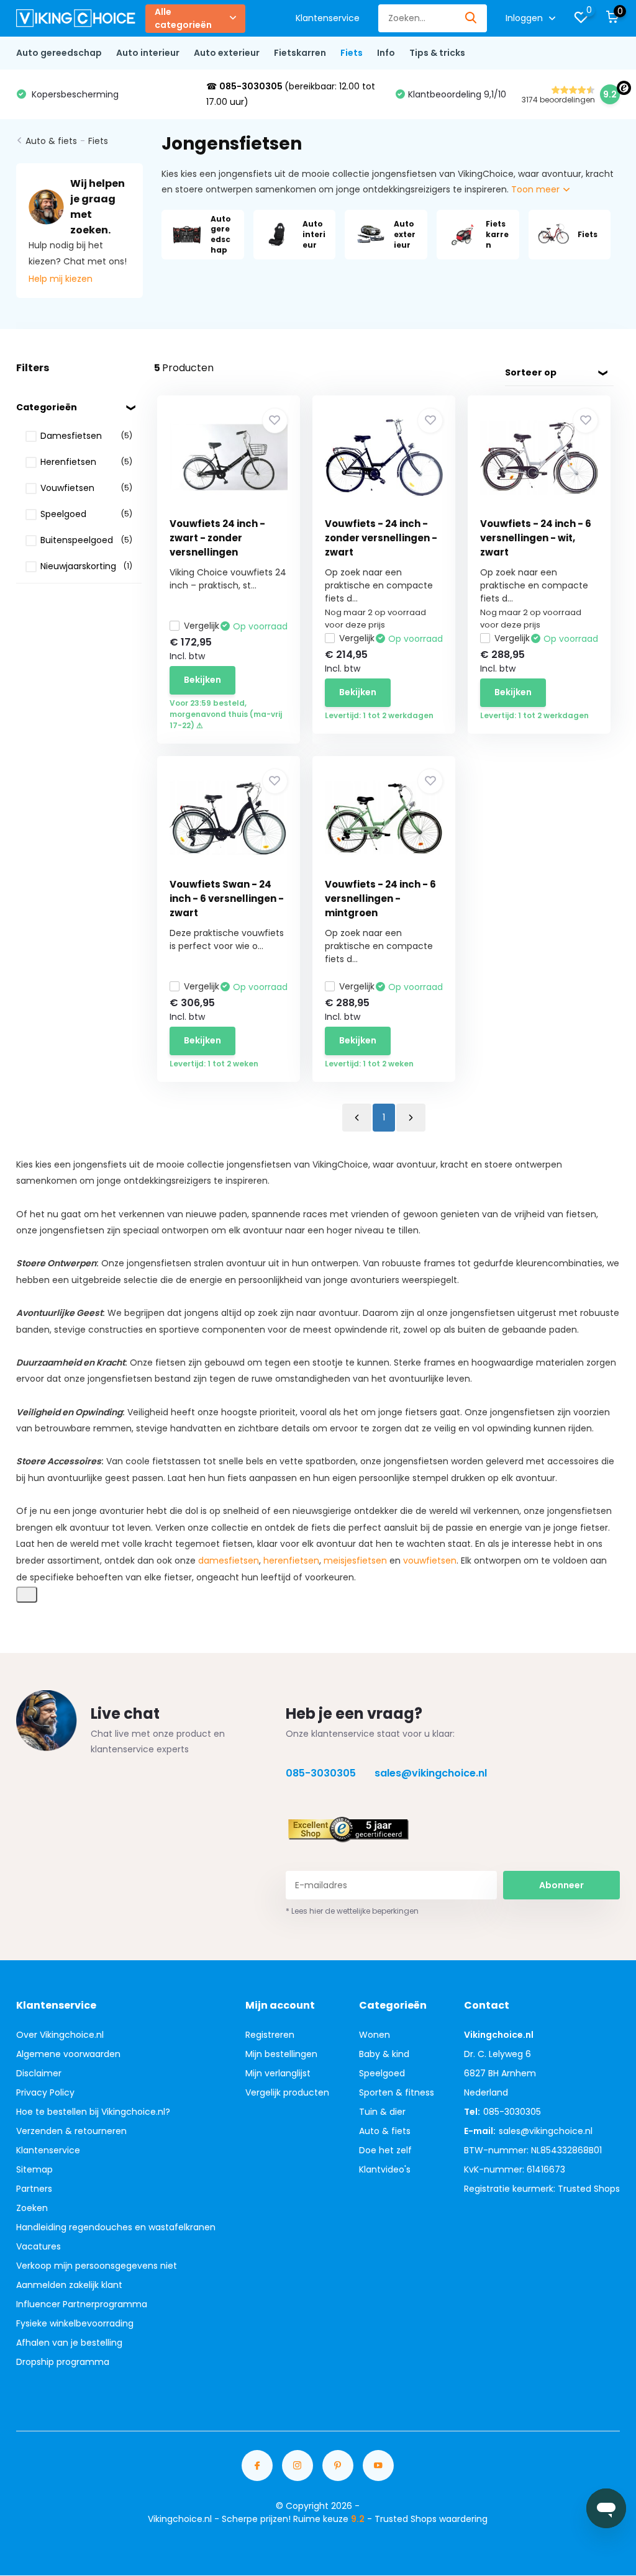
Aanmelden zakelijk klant (69, 2285)
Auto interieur (148, 53)
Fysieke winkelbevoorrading (75, 2323)
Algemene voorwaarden (68, 2054)
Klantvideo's (385, 2169)
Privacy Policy (45, 2092)
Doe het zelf (385, 2150)
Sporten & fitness (397, 2092)
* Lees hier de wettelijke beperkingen (352, 1911)
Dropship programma (63, 2362)
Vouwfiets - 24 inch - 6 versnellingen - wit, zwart (536, 538)
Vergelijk (202, 626)
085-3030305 (321, 1773)
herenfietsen (291, 1560)
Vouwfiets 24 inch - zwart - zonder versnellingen (217, 538)
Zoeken (32, 2208)
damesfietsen (229, 1560)
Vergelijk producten (287, 2092)
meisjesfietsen (355, 1560)
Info (386, 53)
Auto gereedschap (59, 53)
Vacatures (39, 2246)
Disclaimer (39, 2073)
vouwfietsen (430, 1560)
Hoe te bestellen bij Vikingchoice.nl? (93, 2112)
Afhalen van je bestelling (69, 2343)
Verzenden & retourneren (71, 2131)
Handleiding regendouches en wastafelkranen (116, 2227)
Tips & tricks (437, 53)
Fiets (352, 53)
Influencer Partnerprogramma (82, 2304)
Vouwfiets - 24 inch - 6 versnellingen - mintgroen (380, 898)
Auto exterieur (227, 53)
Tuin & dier (382, 2112)
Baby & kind (384, 2054)
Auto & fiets (51, 141)
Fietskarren (300, 53)
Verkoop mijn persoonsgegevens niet (97, 2266)
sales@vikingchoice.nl (431, 1773)
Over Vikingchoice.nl (60, 2035)
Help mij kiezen (61, 279)
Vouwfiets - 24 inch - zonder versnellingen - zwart (381, 538)
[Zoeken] (471, 18)
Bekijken (202, 680)
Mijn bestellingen (281, 2054)
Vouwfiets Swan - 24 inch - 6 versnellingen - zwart (227, 898)
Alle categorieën (183, 18)
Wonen (375, 2035)
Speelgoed (382, 2073)
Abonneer (561, 1885)
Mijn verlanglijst (278, 2073)
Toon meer (537, 189)
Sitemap (34, 2169)
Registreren (270, 2035)
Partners (34, 2189)
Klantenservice (328, 18)
